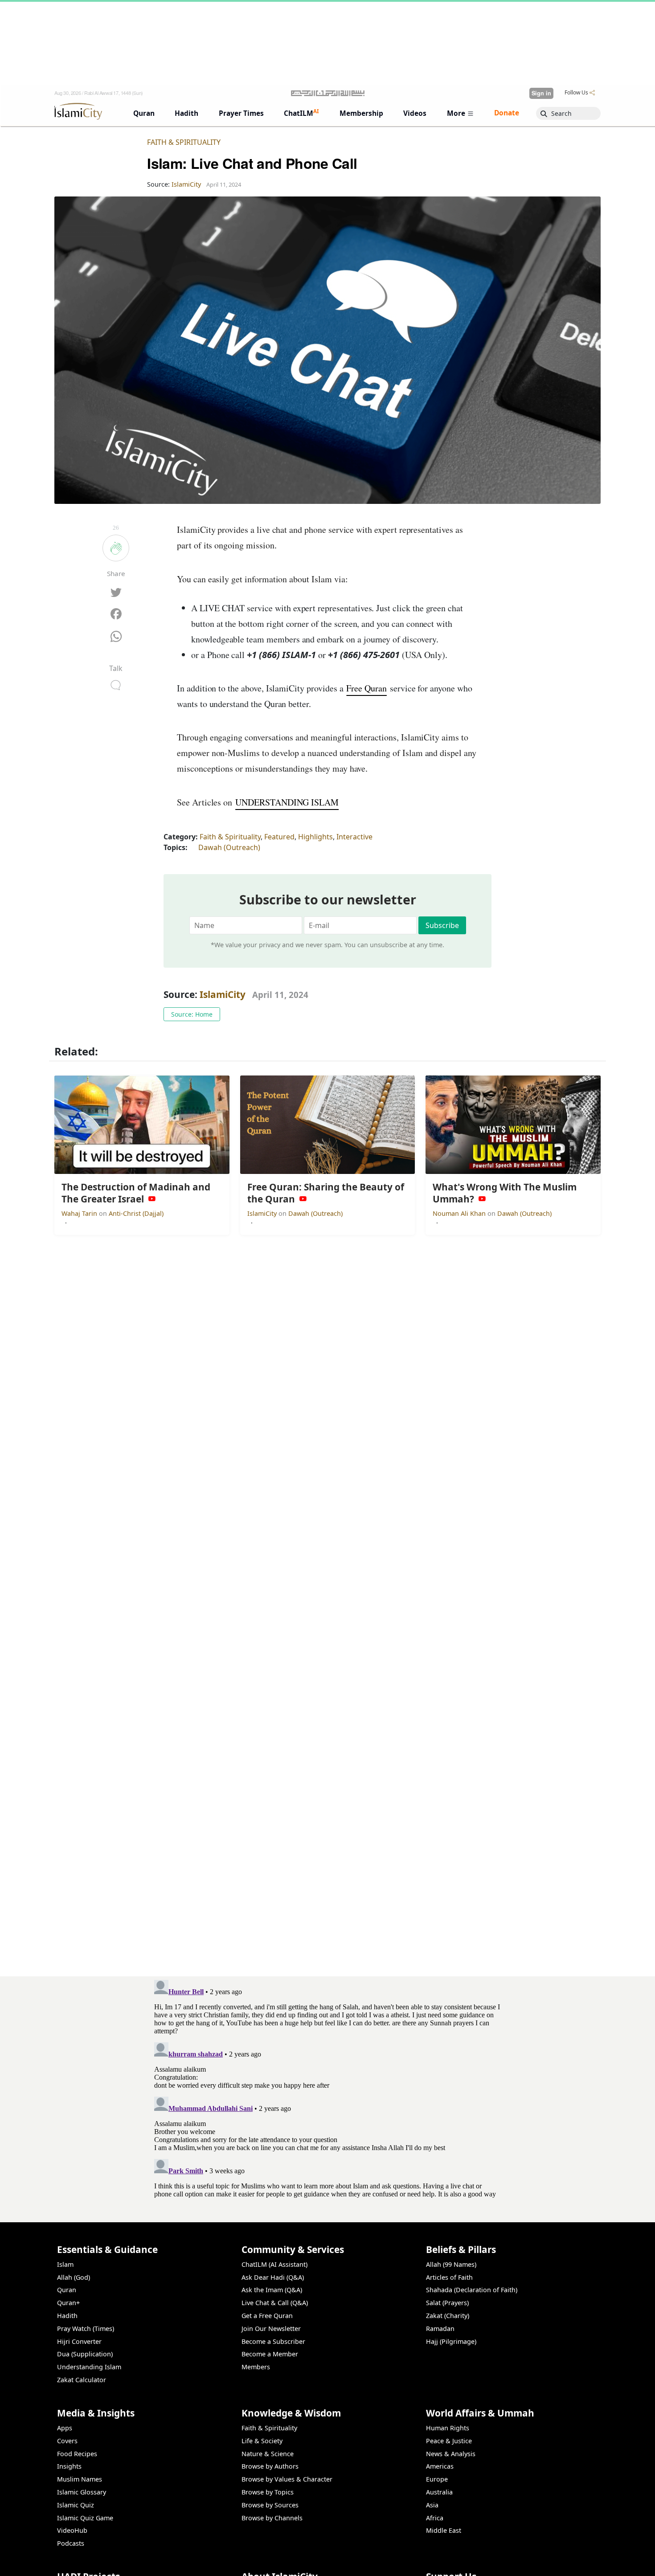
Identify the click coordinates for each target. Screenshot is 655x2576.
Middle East (444, 2530)
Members (256, 2367)
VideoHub (72, 2530)
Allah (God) (74, 2277)
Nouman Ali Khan (460, 1213)
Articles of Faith (449, 2277)
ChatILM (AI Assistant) (274, 2264)
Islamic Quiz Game (85, 2518)
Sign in (541, 93)
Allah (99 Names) (451, 2264)
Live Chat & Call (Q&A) (275, 2303)
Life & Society (262, 2441)
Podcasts (71, 2543)
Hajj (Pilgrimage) (451, 2341)
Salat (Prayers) (447, 2303)
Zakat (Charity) (448, 2316)
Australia (439, 2492)
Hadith (67, 2316)
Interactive (354, 837)
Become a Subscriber (273, 2341)
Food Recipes (77, 2454)
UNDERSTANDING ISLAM (287, 802)
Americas (440, 2466)
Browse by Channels (272, 2518)
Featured (279, 837)
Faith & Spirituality (184, 142)
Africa (435, 2518)
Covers (67, 2441)
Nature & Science (268, 2454)
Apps (65, 2428)
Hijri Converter (79, 2341)
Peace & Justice (449, 2441)
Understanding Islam (89, 2367)
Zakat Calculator (82, 2380)
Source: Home (192, 1014)
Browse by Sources (270, 2505)
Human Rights (448, 2428)
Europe (437, 2479)
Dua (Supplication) (85, 2354)
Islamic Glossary (82, 2492)
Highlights (315, 837)
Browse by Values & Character (287, 2479)
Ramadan (440, 2329)
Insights (69, 2466)
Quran (67, 2290)
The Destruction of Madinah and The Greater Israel (511, 2561)
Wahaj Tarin (80, 1213)
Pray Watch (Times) (86, 2329)
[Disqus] (327, 2088)
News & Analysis (451, 2454)
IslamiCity (224, 994)
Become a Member (270, 2354)
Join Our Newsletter (271, 2329)
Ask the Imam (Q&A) (272, 2290)
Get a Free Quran (267, 2316)
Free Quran (366, 688)
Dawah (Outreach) (229, 847)
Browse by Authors (270, 2466)
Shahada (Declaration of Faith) (472, 2290)
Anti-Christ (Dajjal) (136, 1213)
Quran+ (68, 2303)
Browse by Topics (268, 2492)
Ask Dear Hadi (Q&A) (273, 2277)
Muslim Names (80, 2479)
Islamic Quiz (76, 2505)
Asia (432, 2505)
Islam (65, 2264)
